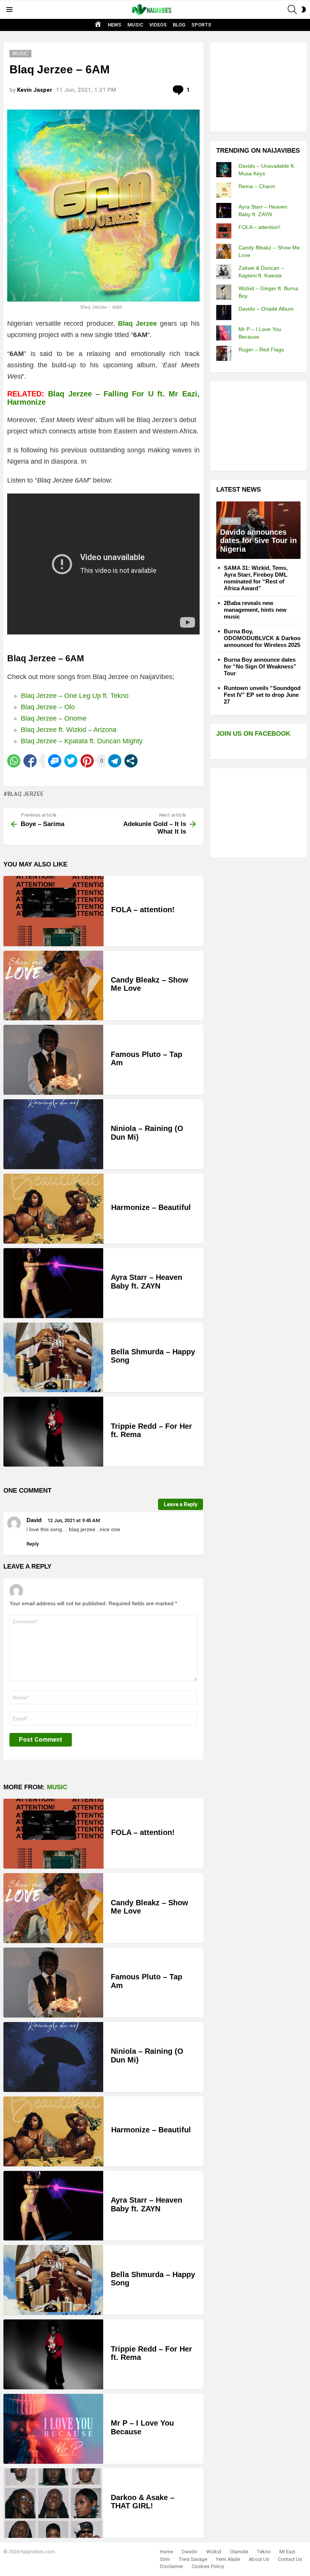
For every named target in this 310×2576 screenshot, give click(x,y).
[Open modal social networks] (131, 761)
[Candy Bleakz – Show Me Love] (53, 986)
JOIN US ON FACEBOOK (253, 734)
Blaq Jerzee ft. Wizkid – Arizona (69, 730)
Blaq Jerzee (26, 794)
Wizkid (214, 2552)
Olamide (239, 2552)
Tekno (264, 2552)
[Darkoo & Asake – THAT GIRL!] (53, 2503)
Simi (165, 2559)
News (230, 521)
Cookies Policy (208, 2566)
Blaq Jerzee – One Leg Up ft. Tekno (75, 696)
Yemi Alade (228, 2559)
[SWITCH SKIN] (304, 9)
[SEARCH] (292, 9)
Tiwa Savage (193, 2559)
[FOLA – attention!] (53, 911)
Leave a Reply (181, 1504)
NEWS (115, 25)
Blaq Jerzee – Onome (54, 718)
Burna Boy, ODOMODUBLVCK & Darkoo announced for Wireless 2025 (262, 638)
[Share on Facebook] (30, 761)
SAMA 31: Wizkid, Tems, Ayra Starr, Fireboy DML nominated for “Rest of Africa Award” (256, 578)
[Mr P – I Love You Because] (53, 2429)
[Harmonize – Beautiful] (53, 1209)
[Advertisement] (263, 86)
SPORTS (201, 25)
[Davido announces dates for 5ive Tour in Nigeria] (258, 530)
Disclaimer (171, 2566)
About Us (259, 2559)
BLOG (179, 25)
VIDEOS (158, 25)
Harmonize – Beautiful (151, 1207)
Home (167, 2552)
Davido (190, 2552)
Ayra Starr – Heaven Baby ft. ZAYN (146, 1282)
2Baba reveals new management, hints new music (255, 610)
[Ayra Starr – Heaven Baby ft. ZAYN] (53, 1283)
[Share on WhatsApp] (14, 761)
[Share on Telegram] (115, 761)
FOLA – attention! (143, 910)
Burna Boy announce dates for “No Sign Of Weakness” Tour (260, 666)
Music (57, 1787)
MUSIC (135, 25)
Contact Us (290, 2559)
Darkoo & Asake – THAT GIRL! (143, 2502)
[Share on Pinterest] (87, 761)
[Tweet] (71, 761)
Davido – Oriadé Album (266, 309)
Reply (33, 1544)
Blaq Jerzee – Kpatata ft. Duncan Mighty (82, 741)
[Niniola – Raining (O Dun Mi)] (53, 1134)
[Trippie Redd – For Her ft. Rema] (53, 1432)
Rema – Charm (257, 186)
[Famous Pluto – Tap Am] (53, 1060)
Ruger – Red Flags (261, 350)
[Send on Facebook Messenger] (55, 761)
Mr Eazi (287, 2552)
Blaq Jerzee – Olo (48, 707)
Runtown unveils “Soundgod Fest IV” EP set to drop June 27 (262, 695)
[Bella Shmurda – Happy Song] (53, 1358)
